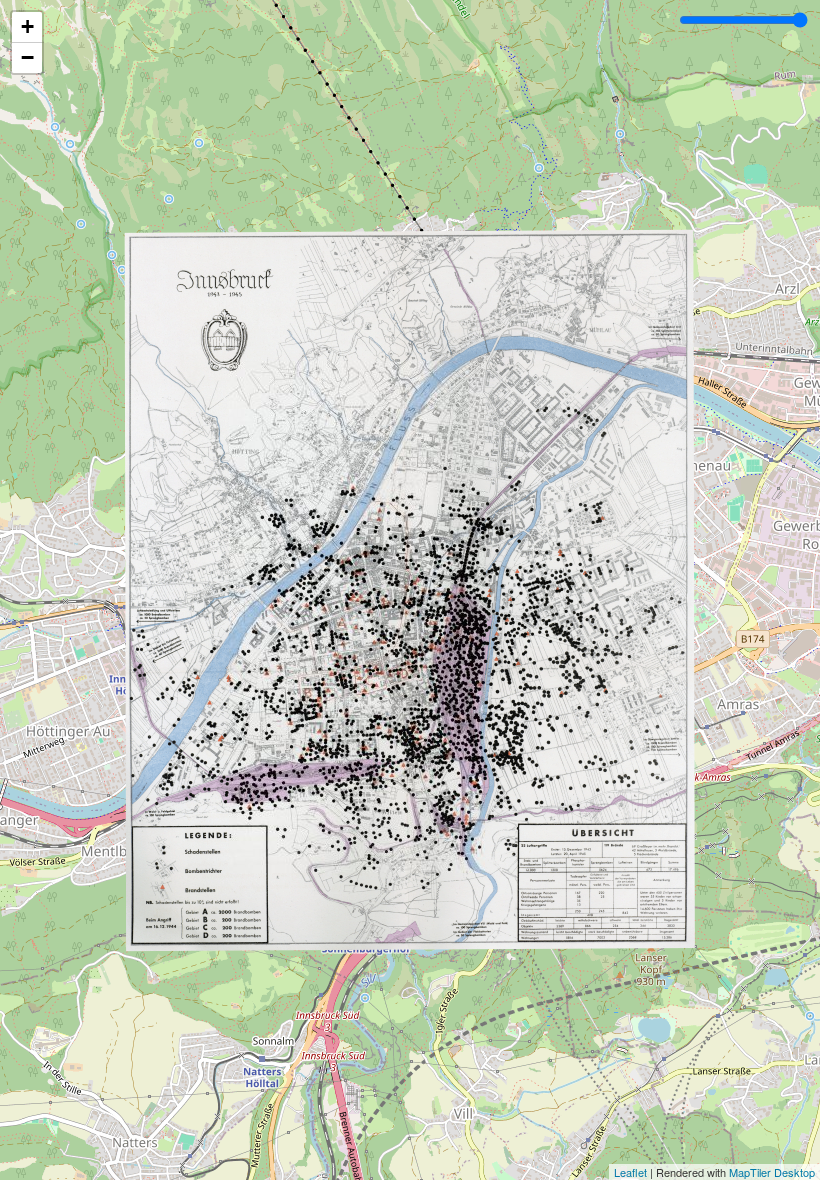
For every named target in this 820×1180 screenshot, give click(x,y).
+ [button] (27, 26)
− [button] (27, 57)
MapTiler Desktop (772, 1172)
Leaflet (630, 1172)
